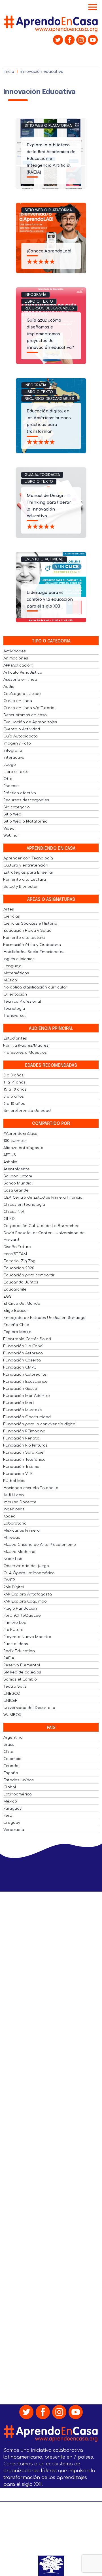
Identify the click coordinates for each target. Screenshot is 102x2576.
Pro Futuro (13, 1630)
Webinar (11, 836)
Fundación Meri (19, 1403)
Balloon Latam (18, 1176)
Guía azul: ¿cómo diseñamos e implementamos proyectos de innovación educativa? (50, 334)
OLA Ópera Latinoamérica (29, 1573)
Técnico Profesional (22, 1002)
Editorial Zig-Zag (19, 1261)
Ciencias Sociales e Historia (30, 924)
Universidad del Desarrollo (29, 1708)
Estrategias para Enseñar (28, 872)
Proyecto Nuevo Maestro (27, 1637)
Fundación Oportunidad (27, 1417)
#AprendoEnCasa (20, 1134)
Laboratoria (15, 1523)
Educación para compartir (29, 1275)
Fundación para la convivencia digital (40, 1424)
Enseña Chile (16, 1325)
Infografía (35, 295)
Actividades (15, 651)
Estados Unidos (19, 1780)
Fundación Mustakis (23, 1410)
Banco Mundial (18, 1183)
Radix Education (19, 1651)
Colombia (12, 1759)
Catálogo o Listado (22, 694)
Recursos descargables (49, 308)
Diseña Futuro (17, 1247)
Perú (8, 1816)
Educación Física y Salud (27, 931)
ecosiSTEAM (15, 1254)
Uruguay (12, 1823)
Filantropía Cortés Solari (27, 1339)
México (10, 1801)
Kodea (9, 1516)
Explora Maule (17, 1332)
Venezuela (14, 1830)
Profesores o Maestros (25, 1053)
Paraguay (12, 1808)
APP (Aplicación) (18, 665)
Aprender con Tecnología (28, 858)
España (11, 1773)
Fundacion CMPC (20, 1367)
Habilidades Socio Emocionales (34, 952)
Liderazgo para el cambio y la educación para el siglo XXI (50, 599)
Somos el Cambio (20, 1679)
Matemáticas (16, 973)
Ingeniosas (14, 1509)
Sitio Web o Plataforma (48, 126)
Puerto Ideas (16, 1644)
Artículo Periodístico (23, 673)
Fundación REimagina (24, 1431)
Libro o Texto (39, 302)
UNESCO (12, 1694)
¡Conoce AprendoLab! (49, 251)
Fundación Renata (21, 1438)
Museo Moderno (19, 1552)
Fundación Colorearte (25, 1375)
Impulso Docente (20, 1502)
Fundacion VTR (18, 1474)
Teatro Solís (15, 1687)
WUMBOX (12, 1715)
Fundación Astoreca (23, 1353)
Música (10, 980)
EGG (8, 1297)
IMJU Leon (14, 1495)
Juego (10, 765)
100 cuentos (15, 1141)
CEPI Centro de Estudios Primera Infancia (43, 1198)
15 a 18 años (15, 1089)
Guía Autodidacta (42, 475)
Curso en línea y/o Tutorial (29, 708)
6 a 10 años (14, 1104)
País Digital (14, 1587)
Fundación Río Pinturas (25, 1445)
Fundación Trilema (21, 1467)
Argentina (13, 1738)
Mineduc (12, 1538)
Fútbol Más (14, 1481)
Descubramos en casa (25, 715)
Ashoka (10, 1162)
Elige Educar (16, 1311)
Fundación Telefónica (25, 1460)
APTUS (10, 1155)
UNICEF (10, 1701)
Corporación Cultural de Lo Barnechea (42, 1226)
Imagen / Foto (17, 743)
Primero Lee (15, 1623)
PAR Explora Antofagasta (28, 1594)
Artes (9, 909)
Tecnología (14, 1009)
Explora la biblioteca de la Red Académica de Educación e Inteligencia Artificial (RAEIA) (51, 159)
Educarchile (15, 1289)
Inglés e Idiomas (19, 959)
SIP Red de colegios (22, 1672)
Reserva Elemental (22, 1665)
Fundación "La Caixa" (23, 1346)
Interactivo (14, 758)
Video (9, 829)
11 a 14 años (14, 1082)
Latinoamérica (18, 1794)
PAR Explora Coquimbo (25, 1601)
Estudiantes (15, 1038)
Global (10, 1787)
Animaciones (16, 658)
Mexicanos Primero (22, 1531)
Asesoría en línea (20, 680)
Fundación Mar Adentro (27, 1396)
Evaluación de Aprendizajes (30, 722)
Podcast (11, 786)
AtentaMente (17, 1169)
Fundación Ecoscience (25, 1382)
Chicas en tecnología (24, 1205)
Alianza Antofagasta (23, 1148)
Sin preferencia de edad (27, 1111)
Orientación (15, 994)
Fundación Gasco (20, 1389)
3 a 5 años (14, 1097)
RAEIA (9, 1658)
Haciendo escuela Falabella (31, 1488)
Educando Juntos (21, 1282)
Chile (8, 1752)
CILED (9, 1219)
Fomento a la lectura (24, 938)
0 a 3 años (13, 1075)
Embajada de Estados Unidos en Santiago (44, 1318)
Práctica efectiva (20, 793)
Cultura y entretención (26, 865)
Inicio (9, 72)
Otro (8, 779)
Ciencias (12, 916)
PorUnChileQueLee (22, 1616)
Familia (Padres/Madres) (26, 1045)
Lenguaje (12, 966)
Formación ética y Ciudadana (32, 945)
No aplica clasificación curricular (35, 987)
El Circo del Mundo (22, 1304)
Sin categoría (17, 807)
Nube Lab (13, 1559)
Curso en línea (18, 701)
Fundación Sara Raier (24, 1453)
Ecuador (12, 1766)
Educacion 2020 (19, 1268)
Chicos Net (14, 1212)
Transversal (15, 1016)
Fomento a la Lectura (25, 880)
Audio (9, 687)
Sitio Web (12, 814)
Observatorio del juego (26, 1566)
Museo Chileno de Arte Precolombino (40, 1545)
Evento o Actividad (44, 559)
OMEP (9, 1580)
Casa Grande (16, 1190)
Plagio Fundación (20, 1609)
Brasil (9, 1745)
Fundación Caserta (22, 1360)
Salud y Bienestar (21, 887)
